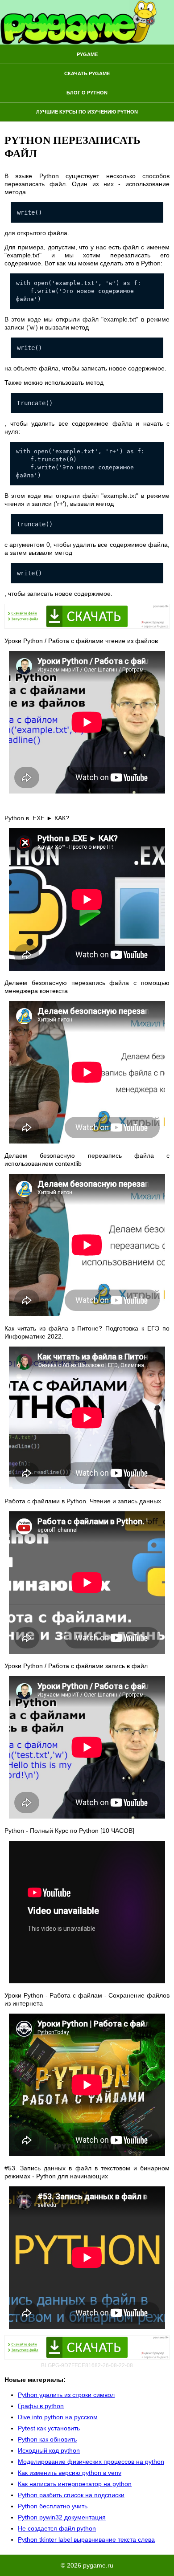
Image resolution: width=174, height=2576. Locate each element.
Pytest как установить (49, 2428)
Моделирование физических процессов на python (91, 2462)
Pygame (87, 54)
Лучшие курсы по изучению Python (87, 112)
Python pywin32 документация (62, 2517)
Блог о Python (87, 93)
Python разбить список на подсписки (71, 2495)
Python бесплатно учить (53, 2506)
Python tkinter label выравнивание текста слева (86, 2539)
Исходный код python (49, 2450)
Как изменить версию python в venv (70, 2473)
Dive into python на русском (58, 2417)
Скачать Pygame (87, 73)
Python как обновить (47, 2439)
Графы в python (41, 2406)
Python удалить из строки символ (66, 2395)
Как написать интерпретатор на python (75, 2484)
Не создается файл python (57, 2528)
